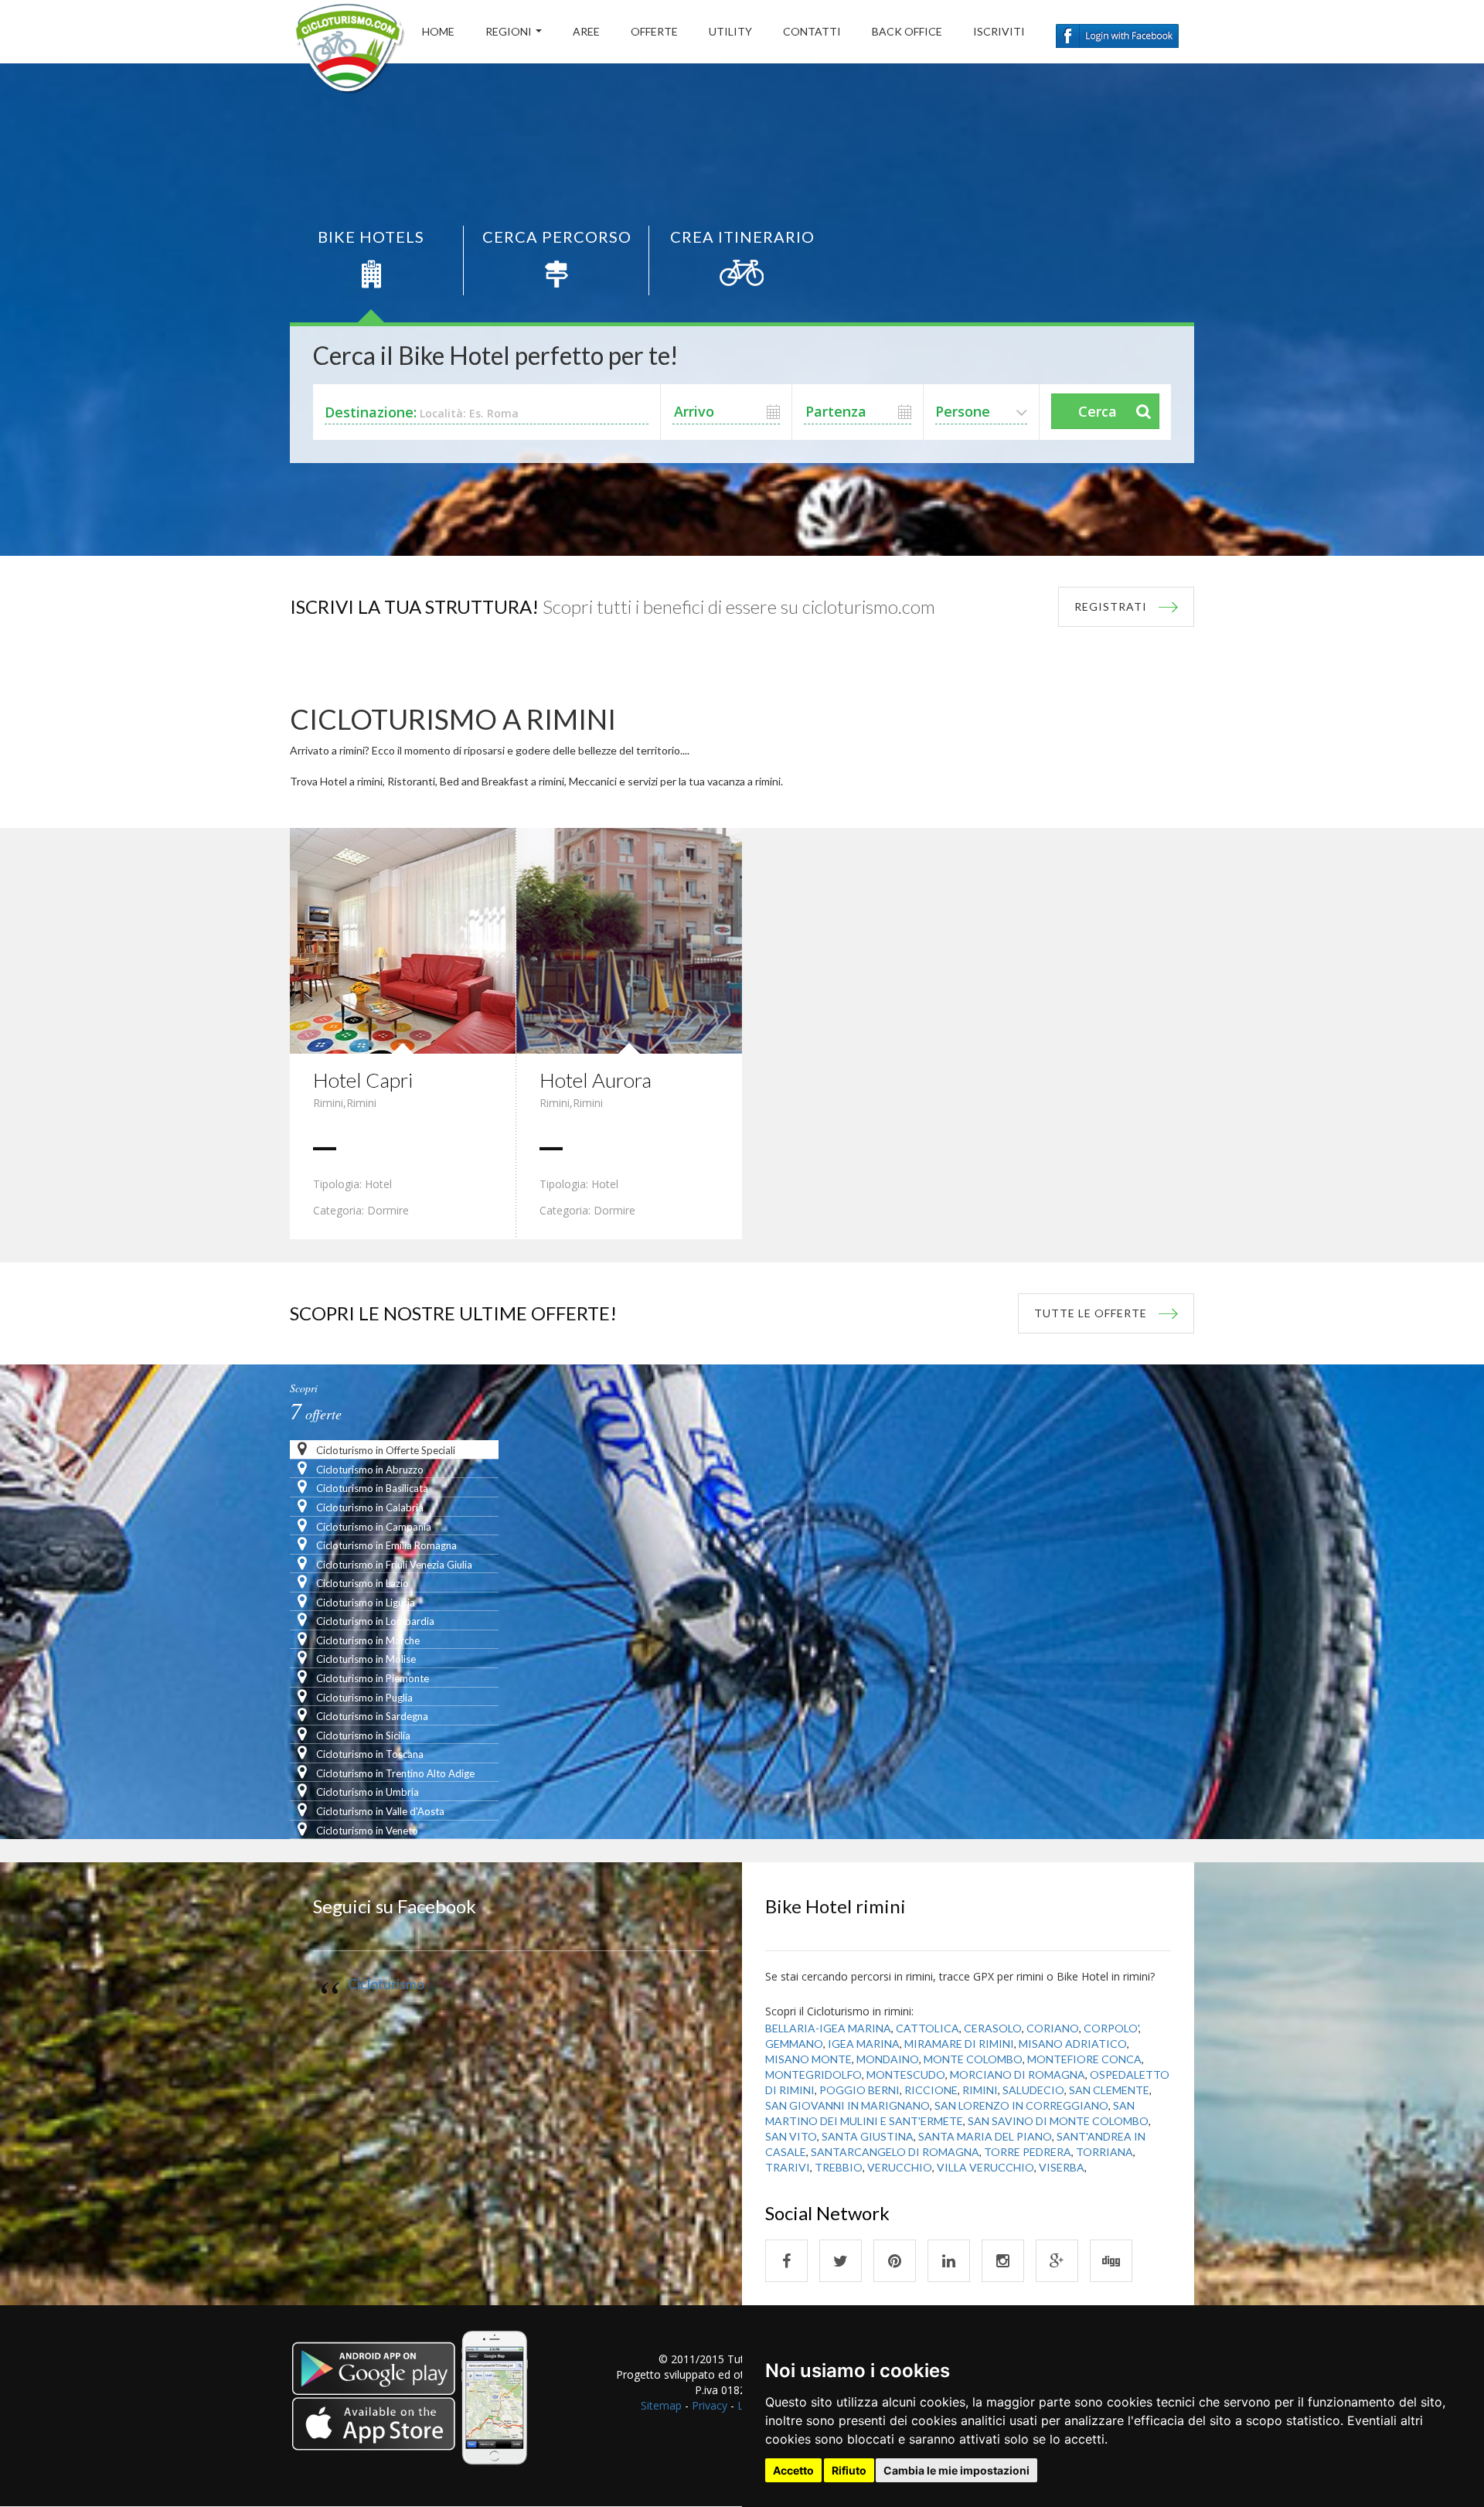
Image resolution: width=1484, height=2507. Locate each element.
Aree (586, 31)
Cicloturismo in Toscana (369, 1754)
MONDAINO (888, 2059)
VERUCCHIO (900, 2167)
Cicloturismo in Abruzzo (369, 1470)
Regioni (509, 31)
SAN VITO (791, 2136)
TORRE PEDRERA (1028, 2152)
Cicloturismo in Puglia (363, 1698)
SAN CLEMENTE (1109, 2090)
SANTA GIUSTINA (868, 2136)
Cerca (1098, 411)
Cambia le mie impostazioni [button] (956, 2470)
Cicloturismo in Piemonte (371, 1678)
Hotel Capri (363, 1080)
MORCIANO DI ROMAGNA (1018, 2074)
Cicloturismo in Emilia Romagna (385, 1545)
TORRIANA (1104, 2152)
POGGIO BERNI (859, 2090)
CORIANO (1053, 2028)
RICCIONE (931, 2090)
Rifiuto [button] (849, 2470)
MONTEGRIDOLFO (813, 2074)
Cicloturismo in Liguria (364, 1603)
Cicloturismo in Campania (373, 1527)
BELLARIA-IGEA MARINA (828, 2028)
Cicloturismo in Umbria (366, 1792)
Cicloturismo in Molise (365, 1659)
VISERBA (1062, 2167)
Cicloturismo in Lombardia (374, 1621)
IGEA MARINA (864, 2044)
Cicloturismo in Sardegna (371, 1716)
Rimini (328, 1103)
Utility (730, 31)
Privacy (710, 2405)
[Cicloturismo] (786, 2261)
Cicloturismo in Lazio (361, 1583)
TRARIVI (788, 2167)
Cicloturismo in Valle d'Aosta (379, 1811)
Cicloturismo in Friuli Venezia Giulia (393, 1565)
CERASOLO (993, 2028)
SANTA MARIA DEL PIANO (985, 2136)
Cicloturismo (386, 1984)
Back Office (907, 31)
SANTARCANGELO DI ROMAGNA (895, 2152)
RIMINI (980, 2090)
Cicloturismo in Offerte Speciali (385, 1450)
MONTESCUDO (906, 2074)
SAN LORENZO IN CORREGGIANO (1021, 2105)
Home (438, 31)
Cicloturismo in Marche (367, 1640)
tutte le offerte (1091, 1313)
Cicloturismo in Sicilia (362, 1735)
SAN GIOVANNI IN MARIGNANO (848, 2105)
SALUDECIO (1033, 2090)
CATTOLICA (927, 2028)
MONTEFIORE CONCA (1084, 2059)
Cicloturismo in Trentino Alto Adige (394, 1773)
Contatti (812, 31)
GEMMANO (794, 2044)
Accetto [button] (793, 2470)
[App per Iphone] (412, 2408)
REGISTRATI (1111, 606)
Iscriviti (999, 31)
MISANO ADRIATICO (1073, 2044)
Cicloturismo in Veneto (366, 1831)
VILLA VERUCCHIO (985, 2167)
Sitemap (661, 2405)
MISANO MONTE (808, 2059)
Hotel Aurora (596, 1080)
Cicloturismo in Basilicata (371, 1488)
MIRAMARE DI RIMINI (959, 2044)
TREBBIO (839, 2167)
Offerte (654, 31)
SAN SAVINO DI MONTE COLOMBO (1058, 2121)
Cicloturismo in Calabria (369, 1507)
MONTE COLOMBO (973, 2059)
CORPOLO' (1111, 2028)
